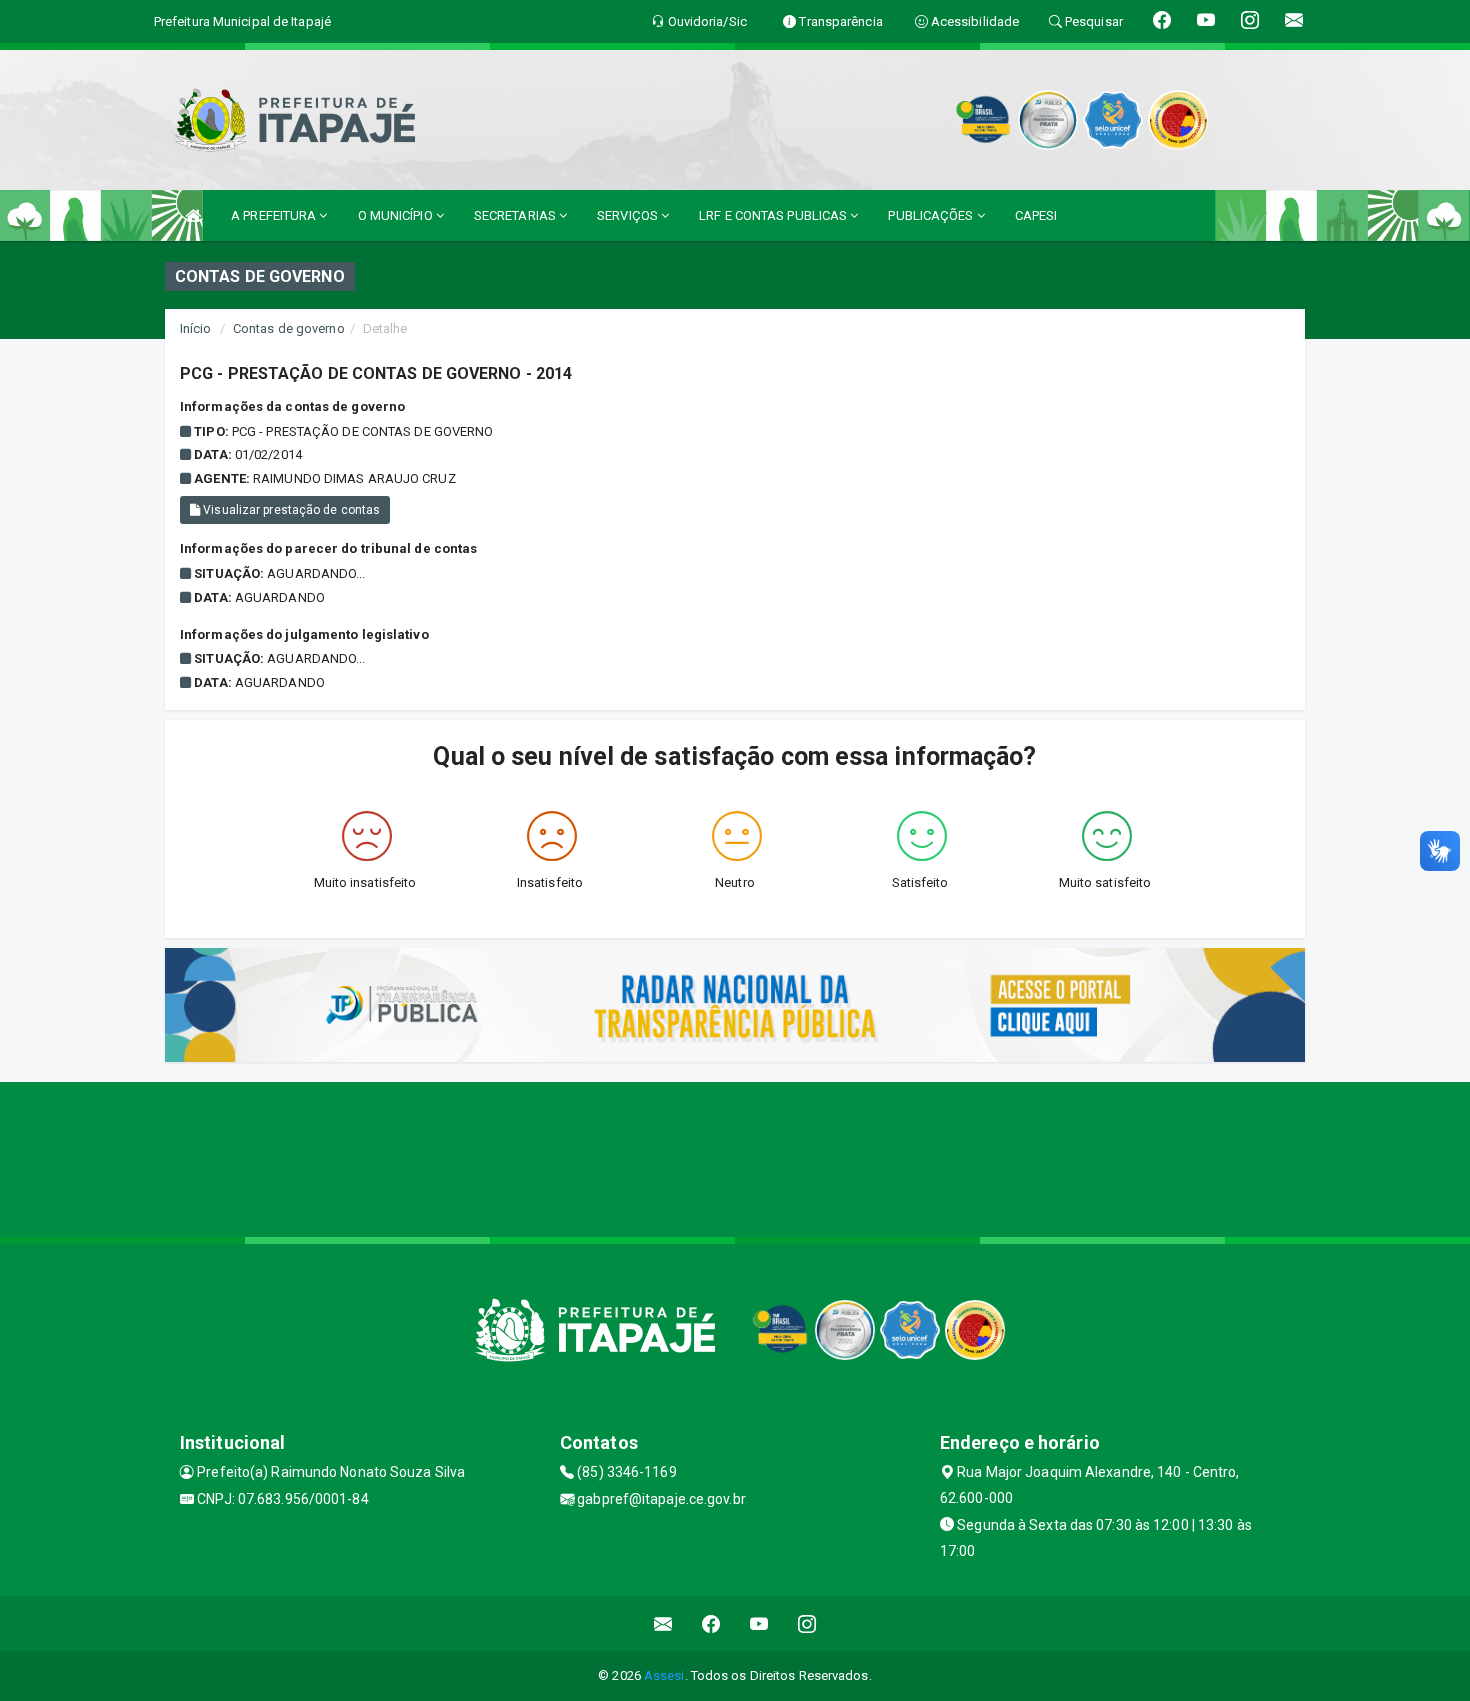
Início (196, 328)
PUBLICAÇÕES (932, 215)
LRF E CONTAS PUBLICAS (774, 215)
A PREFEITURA (275, 215)
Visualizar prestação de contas (290, 510)
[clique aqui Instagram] (807, 1623)
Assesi (664, 1675)
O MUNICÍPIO (397, 215)
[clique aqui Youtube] (759, 1623)
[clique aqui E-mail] (663, 1623)
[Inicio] (193, 215)
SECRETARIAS (516, 215)
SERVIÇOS (629, 215)
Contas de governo (289, 328)
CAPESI (1036, 215)
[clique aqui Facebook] (711, 1623)
